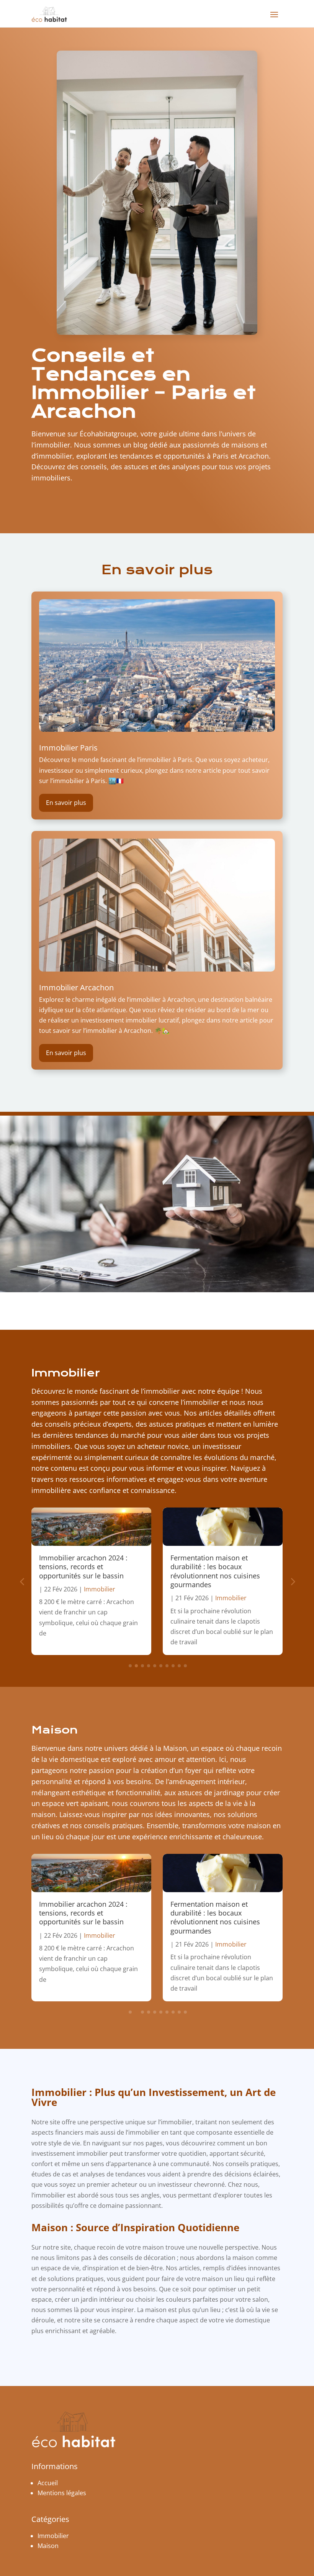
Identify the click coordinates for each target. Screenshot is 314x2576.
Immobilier (66, 1373)
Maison (55, 1730)
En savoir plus (66, 803)
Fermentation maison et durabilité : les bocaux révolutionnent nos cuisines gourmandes (215, 1571)
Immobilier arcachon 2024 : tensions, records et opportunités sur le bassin (83, 1567)
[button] (292, 1581)
